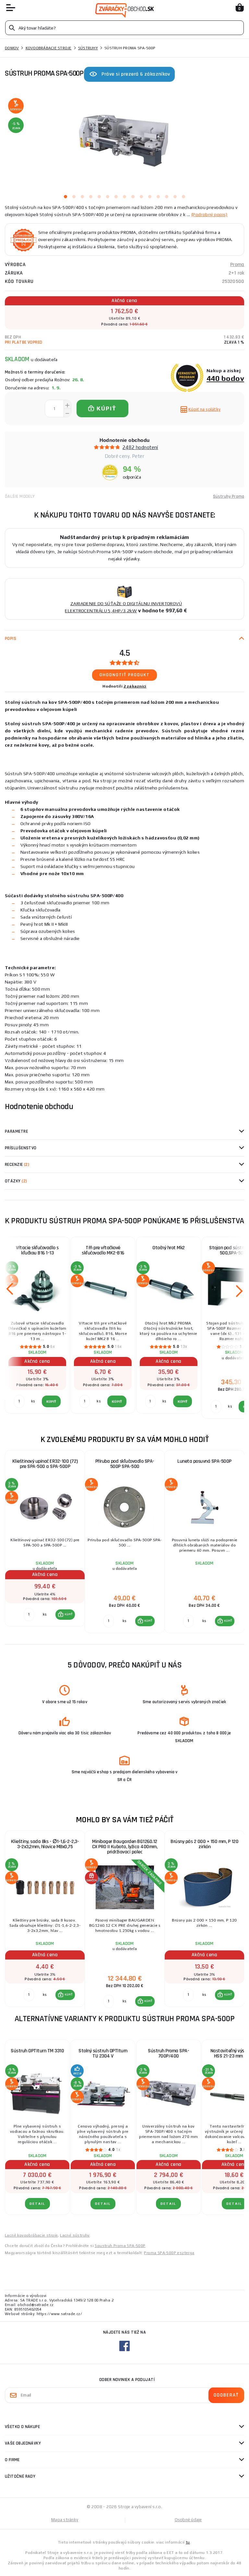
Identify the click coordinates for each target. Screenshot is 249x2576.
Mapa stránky (65, 2520)
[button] (65, 1615)
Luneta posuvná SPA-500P (204, 1461)
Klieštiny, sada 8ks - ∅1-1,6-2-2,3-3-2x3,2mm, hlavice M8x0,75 (45, 1844)
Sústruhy (88, 48)
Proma (237, 265)
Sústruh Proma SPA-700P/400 (168, 2053)
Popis (11, 639)
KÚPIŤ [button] (69, 1614)
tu (188, 2542)
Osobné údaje (188, 2520)
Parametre (16, 1131)
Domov (12, 48)
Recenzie (17, 1165)
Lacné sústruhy (75, 2235)
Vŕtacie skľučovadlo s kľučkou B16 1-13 (37, 1250)
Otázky (16, 1181)
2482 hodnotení (140, 447)
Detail (37, 2204)
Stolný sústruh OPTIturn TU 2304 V (103, 2053)
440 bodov (225, 378)
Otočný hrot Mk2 (169, 1248)
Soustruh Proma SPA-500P (120, 2246)
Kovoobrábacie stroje (49, 48)
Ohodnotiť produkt (125, 675)
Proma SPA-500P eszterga (169, 2253)
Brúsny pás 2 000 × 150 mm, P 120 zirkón (204, 1844)
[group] (45, 1542)
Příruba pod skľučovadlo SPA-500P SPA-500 (125, 1464)
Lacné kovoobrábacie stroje (31, 2235)
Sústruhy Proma (229, 496)
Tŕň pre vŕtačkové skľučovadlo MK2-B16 (103, 1250)
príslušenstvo (21, 1148)
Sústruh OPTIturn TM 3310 (37, 2051)
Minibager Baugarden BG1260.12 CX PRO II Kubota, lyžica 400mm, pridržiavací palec (125, 1847)
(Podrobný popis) (209, 214)
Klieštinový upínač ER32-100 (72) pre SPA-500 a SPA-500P (45, 1464)
